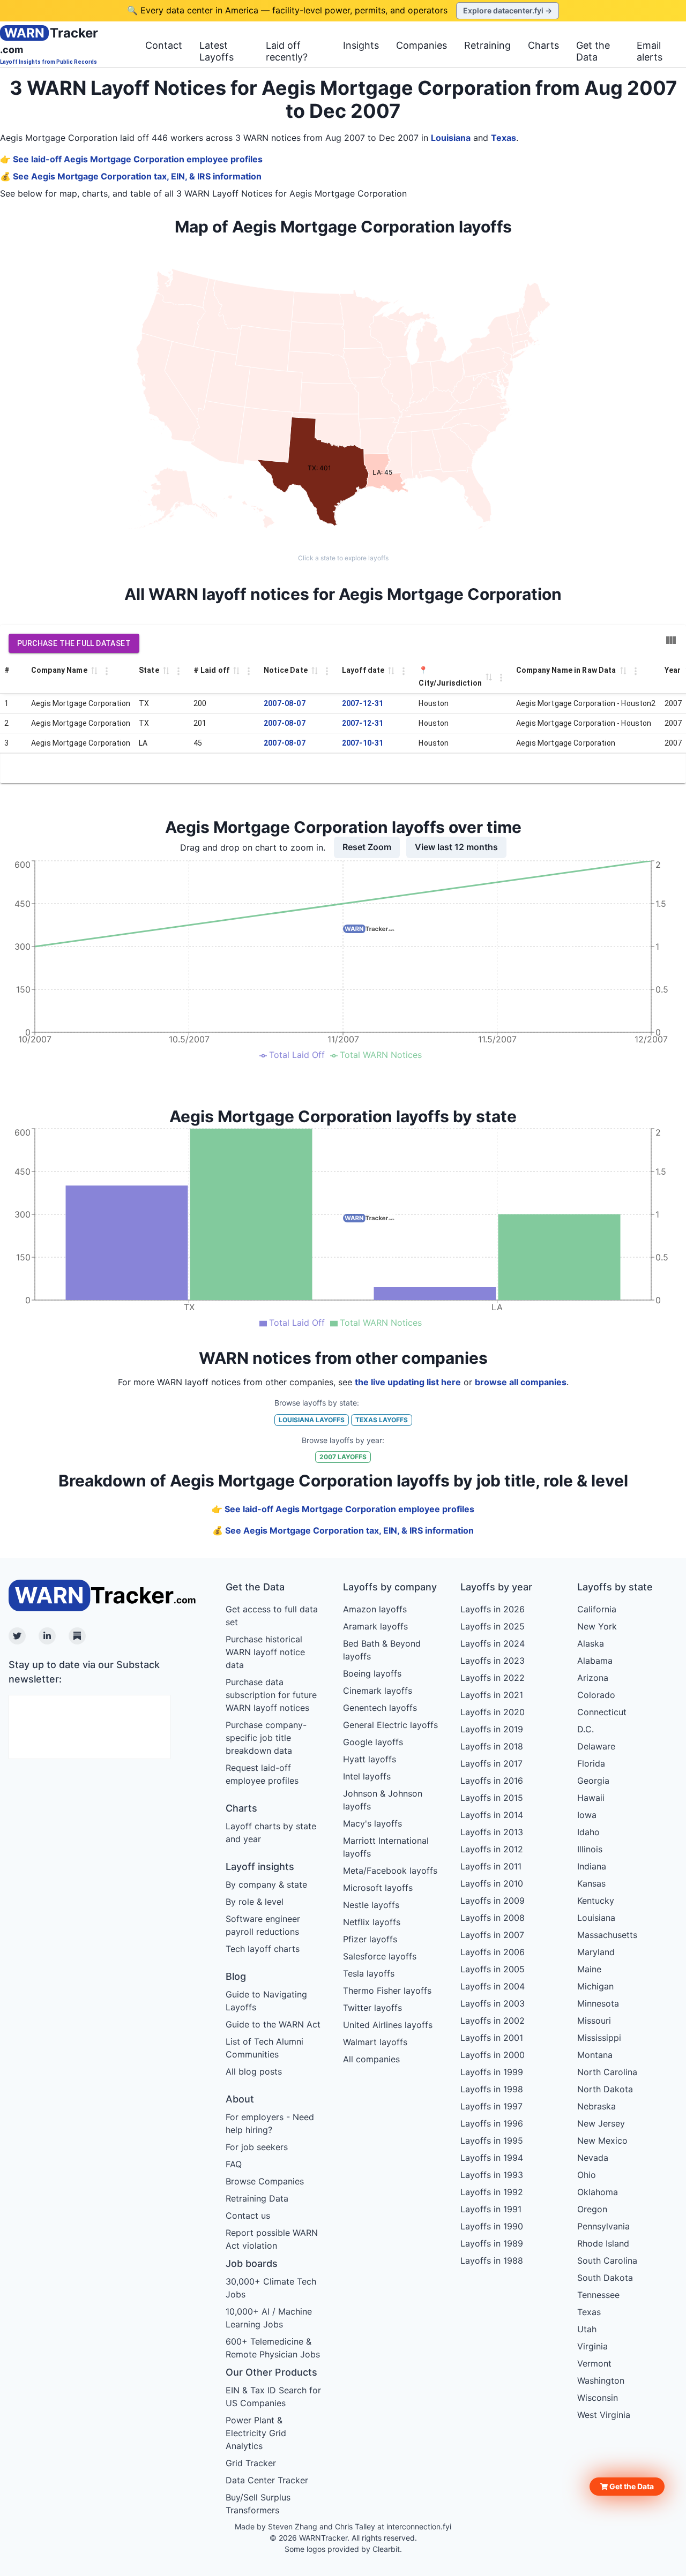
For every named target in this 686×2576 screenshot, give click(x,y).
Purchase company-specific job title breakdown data (266, 1738)
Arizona (593, 1678)
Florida (591, 1763)
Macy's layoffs (372, 1823)
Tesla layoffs (369, 1973)
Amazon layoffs (375, 1609)
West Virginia (604, 2415)
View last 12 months (456, 847)
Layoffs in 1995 (492, 2141)
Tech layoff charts (263, 1949)
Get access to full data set (272, 1616)
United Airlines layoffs (388, 2025)
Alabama (595, 1661)
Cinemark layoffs (378, 1691)
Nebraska (596, 2106)
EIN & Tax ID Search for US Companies (273, 2397)
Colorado (596, 1695)
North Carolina (607, 2072)
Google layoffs (373, 1742)
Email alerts (650, 51)
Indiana (592, 1866)
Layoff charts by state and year (271, 1833)
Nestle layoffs (371, 1905)
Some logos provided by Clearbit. (343, 2549)
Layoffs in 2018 (492, 1746)
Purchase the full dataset (74, 643)
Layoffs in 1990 (492, 2226)
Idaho (588, 1832)
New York (597, 1626)
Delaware (596, 1746)
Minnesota (598, 2003)
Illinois (590, 1849)
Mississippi (599, 2038)
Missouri (594, 2021)
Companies (422, 45)
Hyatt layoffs (370, 1759)
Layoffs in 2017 (491, 1763)
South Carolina (607, 2260)
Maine (589, 1969)
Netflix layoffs (372, 1922)
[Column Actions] (107, 671)
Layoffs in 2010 (492, 1883)
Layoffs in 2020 (493, 1712)
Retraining (487, 45)
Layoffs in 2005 (493, 1969)
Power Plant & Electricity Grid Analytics (256, 2433)
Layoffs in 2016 (492, 1781)
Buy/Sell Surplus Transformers (258, 2504)
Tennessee (598, 2295)
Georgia (593, 1781)
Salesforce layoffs (380, 1956)
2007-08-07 (285, 703)
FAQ (234, 2164)
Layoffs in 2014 (492, 1815)
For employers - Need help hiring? (270, 2123)
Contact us (248, 2215)
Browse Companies (265, 2181)
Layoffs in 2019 (492, 1729)
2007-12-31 (363, 703)
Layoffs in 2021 (492, 1695)
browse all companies (521, 1382)
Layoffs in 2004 (493, 1986)
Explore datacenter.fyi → (508, 10)
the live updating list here (408, 1382)
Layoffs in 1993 (492, 2175)
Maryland (596, 1952)
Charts (543, 45)
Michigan (595, 1986)
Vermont (594, 2363)
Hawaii (591, 1798)
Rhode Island (603, 2243)
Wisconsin (598, 2398)
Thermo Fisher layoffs (387, 1991)
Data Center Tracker (267, 2480)
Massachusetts (607, 1935)
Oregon (592, 2209)
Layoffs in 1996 (492, 2123)
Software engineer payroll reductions (263, 1925)
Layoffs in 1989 (492, 2243)
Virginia (592, 2346)
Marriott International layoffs (386, 1847)
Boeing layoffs (372, 1673)
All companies (371, 2059)
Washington (601, 2380)
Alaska (591, 1643)
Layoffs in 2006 (493, 1952)
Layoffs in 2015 (492, 1798)
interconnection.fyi (419, 2526)
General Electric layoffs (390, 1725)
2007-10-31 (363, 743)
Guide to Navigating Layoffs (266, 2001)
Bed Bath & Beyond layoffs (382, 1650)
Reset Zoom (367, 847)
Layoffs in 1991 (491, 2209)
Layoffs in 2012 (492, 1849)
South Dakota (605, 2278)
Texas (504, 138)
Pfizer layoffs (370, 1939)
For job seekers (257, 2147)
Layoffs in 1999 (492, 2072)
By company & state (266, 1884)
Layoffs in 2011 (491, 1866)
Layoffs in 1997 (491, 2106)
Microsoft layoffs (378, 1888)
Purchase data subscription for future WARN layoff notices (271, 1695)
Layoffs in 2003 (493, 2003)
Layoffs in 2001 (492, 2038)
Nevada (593, 2158)
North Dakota (605, 2089)
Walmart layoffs (375, 2042)
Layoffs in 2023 (493, 1661)
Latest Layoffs (217, 51)
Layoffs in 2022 (493, 1678)
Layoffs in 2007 (492, 1935)
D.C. (586, 1729)
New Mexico (602, 2141)
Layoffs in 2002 (493, 2021)
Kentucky (596, 1901)
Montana (595, 2055)
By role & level (255, 1902)
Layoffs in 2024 (493, 1643)
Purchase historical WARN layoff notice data (265, 1652)
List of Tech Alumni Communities (264, 2048)
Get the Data (593, 51)
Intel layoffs (367, 1776)
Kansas (591, 1883)
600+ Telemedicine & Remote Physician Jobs (273, 2348)
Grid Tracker (251, 2463)
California (597, 1609)
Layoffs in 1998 (492, 2089)
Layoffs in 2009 (493, 1901)
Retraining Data (257, 2198)
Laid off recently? (287, 51)
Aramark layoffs (375, 1626)
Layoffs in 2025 (493, 1626)
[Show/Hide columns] (671, 640)
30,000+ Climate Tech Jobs (271, 2288)
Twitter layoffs (372, 2008)
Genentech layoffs (380, 1708)
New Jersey (601, 2123)
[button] (627, 2487)
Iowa (587, 1815)
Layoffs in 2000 (493, 2055)
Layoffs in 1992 (492, 2192)
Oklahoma (598, 2192)
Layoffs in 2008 (493, 1918)
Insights (361, 45)
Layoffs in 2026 (493, 1609)
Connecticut (602, 1712)
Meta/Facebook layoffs (390, 1871)
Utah (587, 2329)
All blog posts (254, 2071)
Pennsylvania (603, 2226)
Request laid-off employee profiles (262, 1774)
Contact (164, 45)
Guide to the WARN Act (273, 2024)
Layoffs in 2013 (492, 1832)
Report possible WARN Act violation (272, 2239)
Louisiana (451, 138)
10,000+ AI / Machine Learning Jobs (269, 2318)
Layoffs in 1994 (492, 2158)
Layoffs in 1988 (492, 2260)
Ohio (587, 2175)
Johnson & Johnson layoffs (383, 1800)
